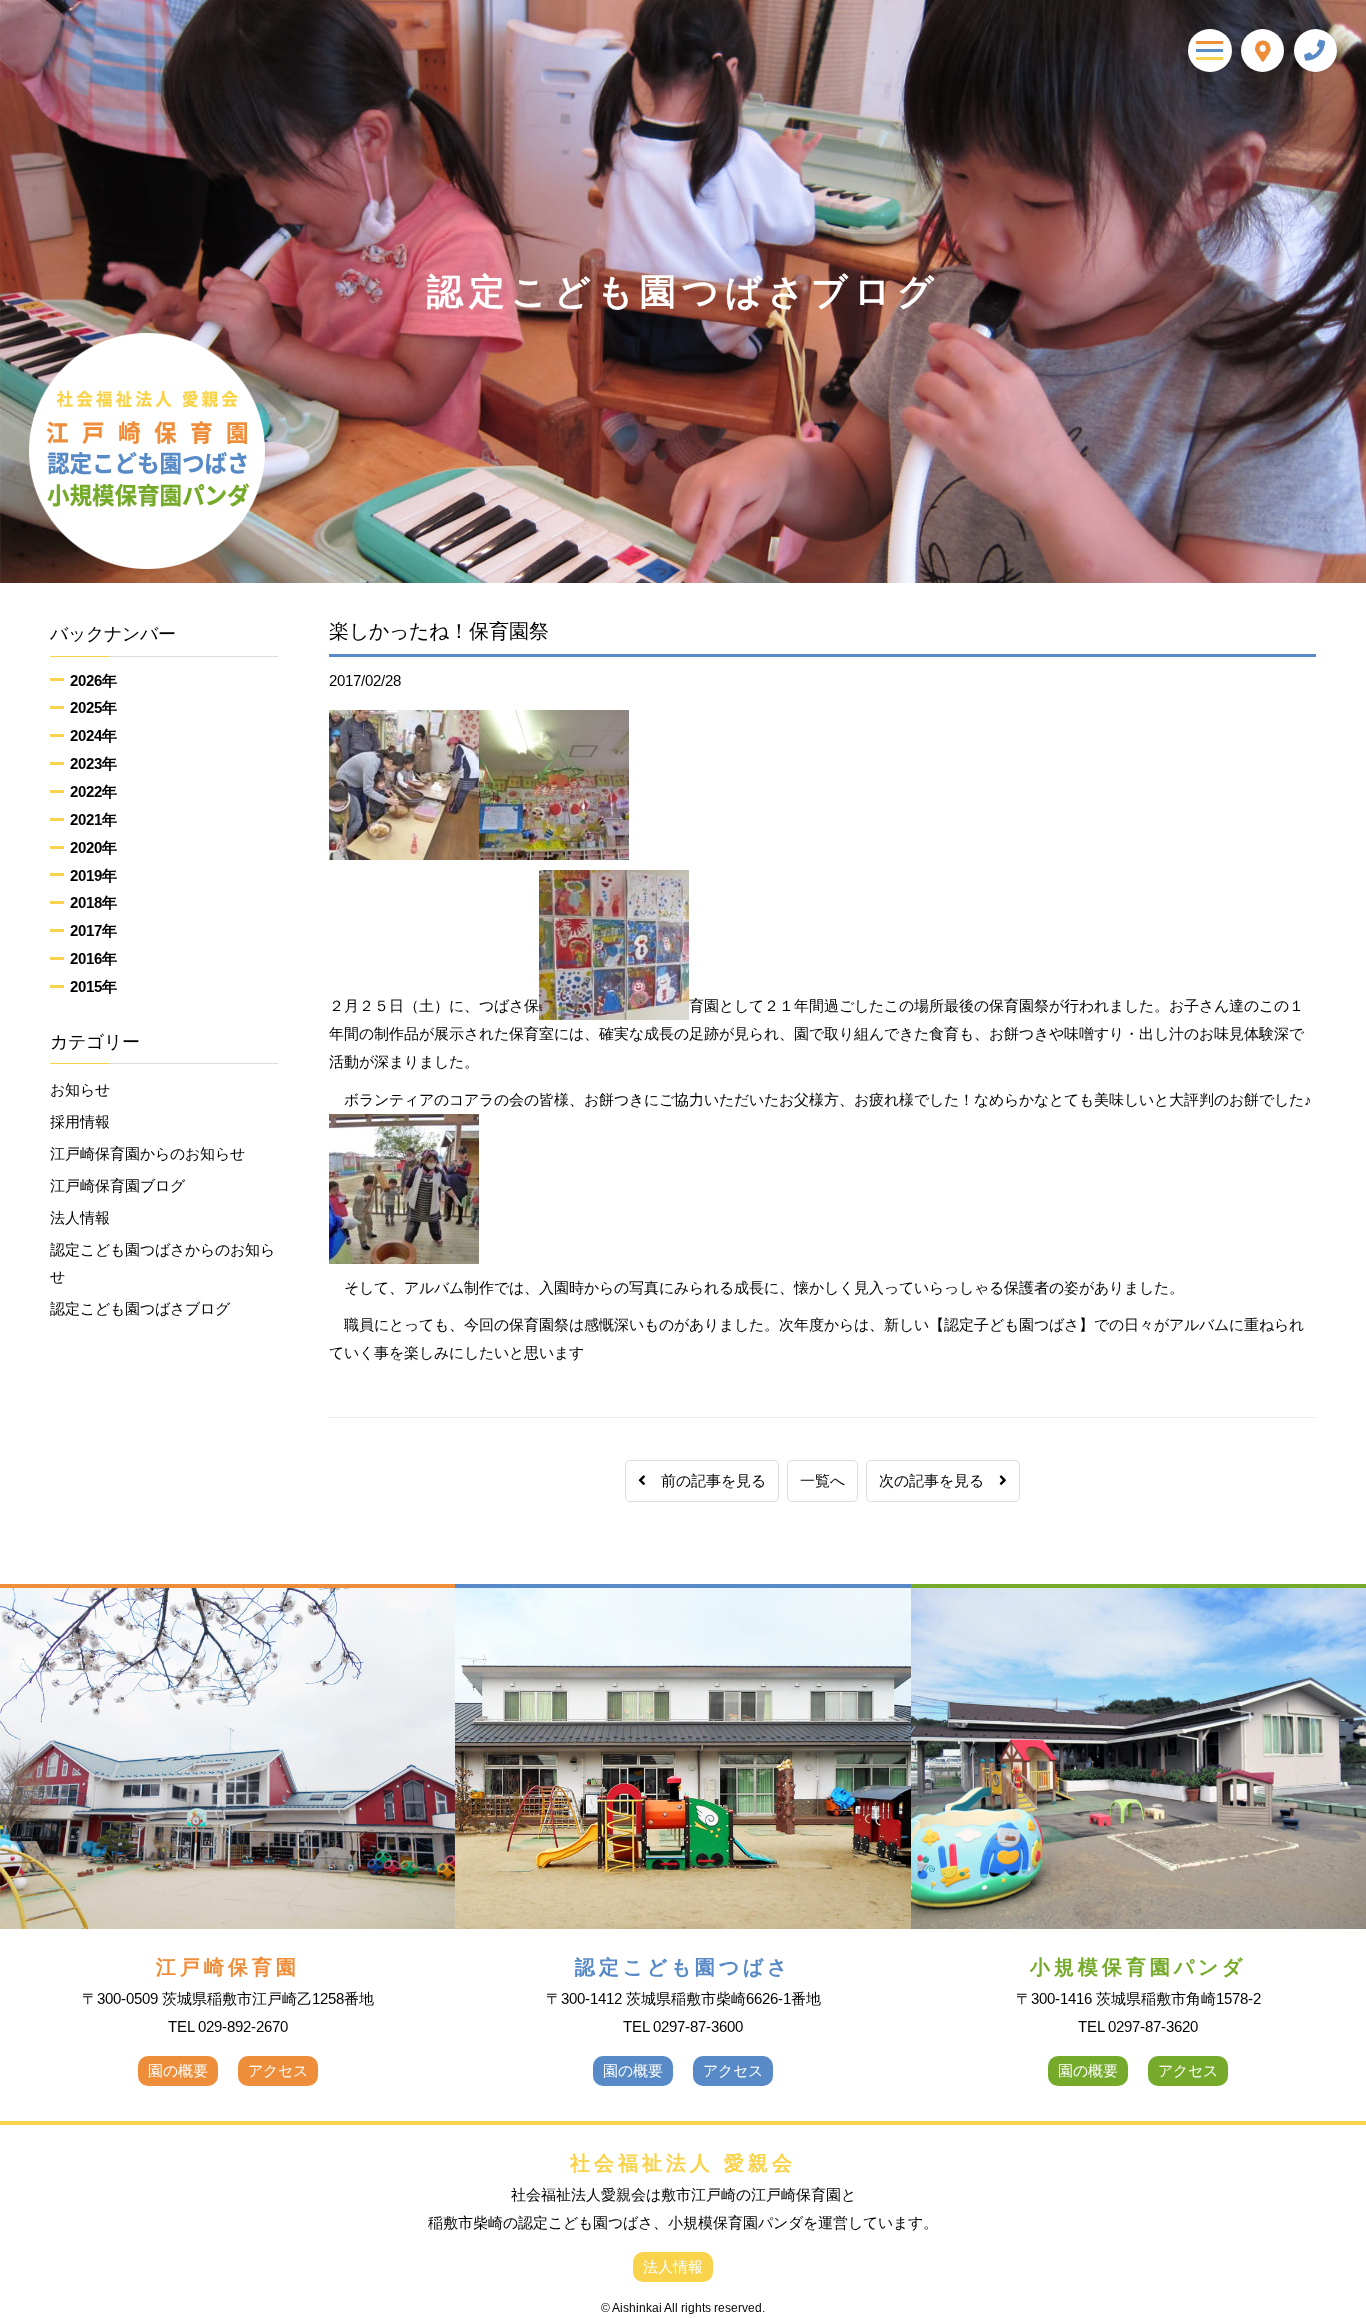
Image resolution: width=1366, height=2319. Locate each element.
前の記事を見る (706, 1480)
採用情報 (80, 1121)
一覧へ (822, 1480)
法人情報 (80, 1217)
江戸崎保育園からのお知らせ (147, 1153)
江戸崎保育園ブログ (117, 1185)
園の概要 (178, 2070)
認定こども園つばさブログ (140, 1308)
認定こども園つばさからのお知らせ (162, 1263)
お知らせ (80, 1089)
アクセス (278, 2070)
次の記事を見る (939, 1480)
